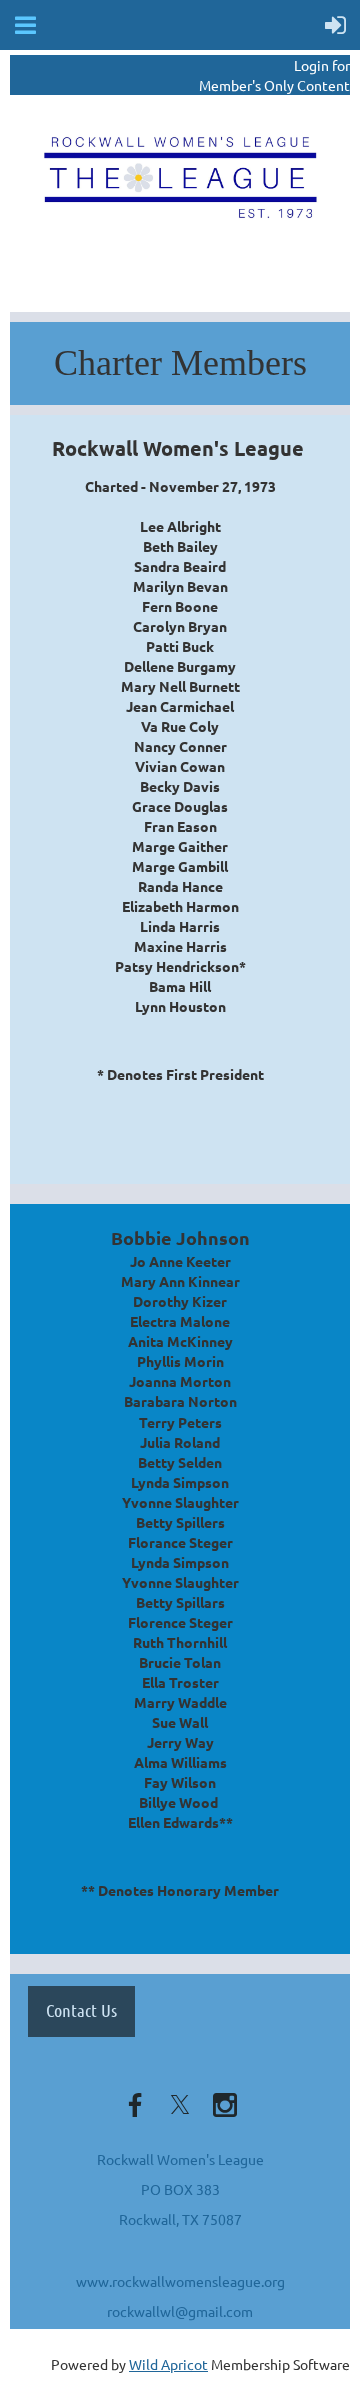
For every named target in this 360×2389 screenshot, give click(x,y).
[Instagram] (225, 2105)
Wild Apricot (168, 2364)
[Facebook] (135, 2105)
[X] (180, 2105)
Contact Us (81, 2010)
